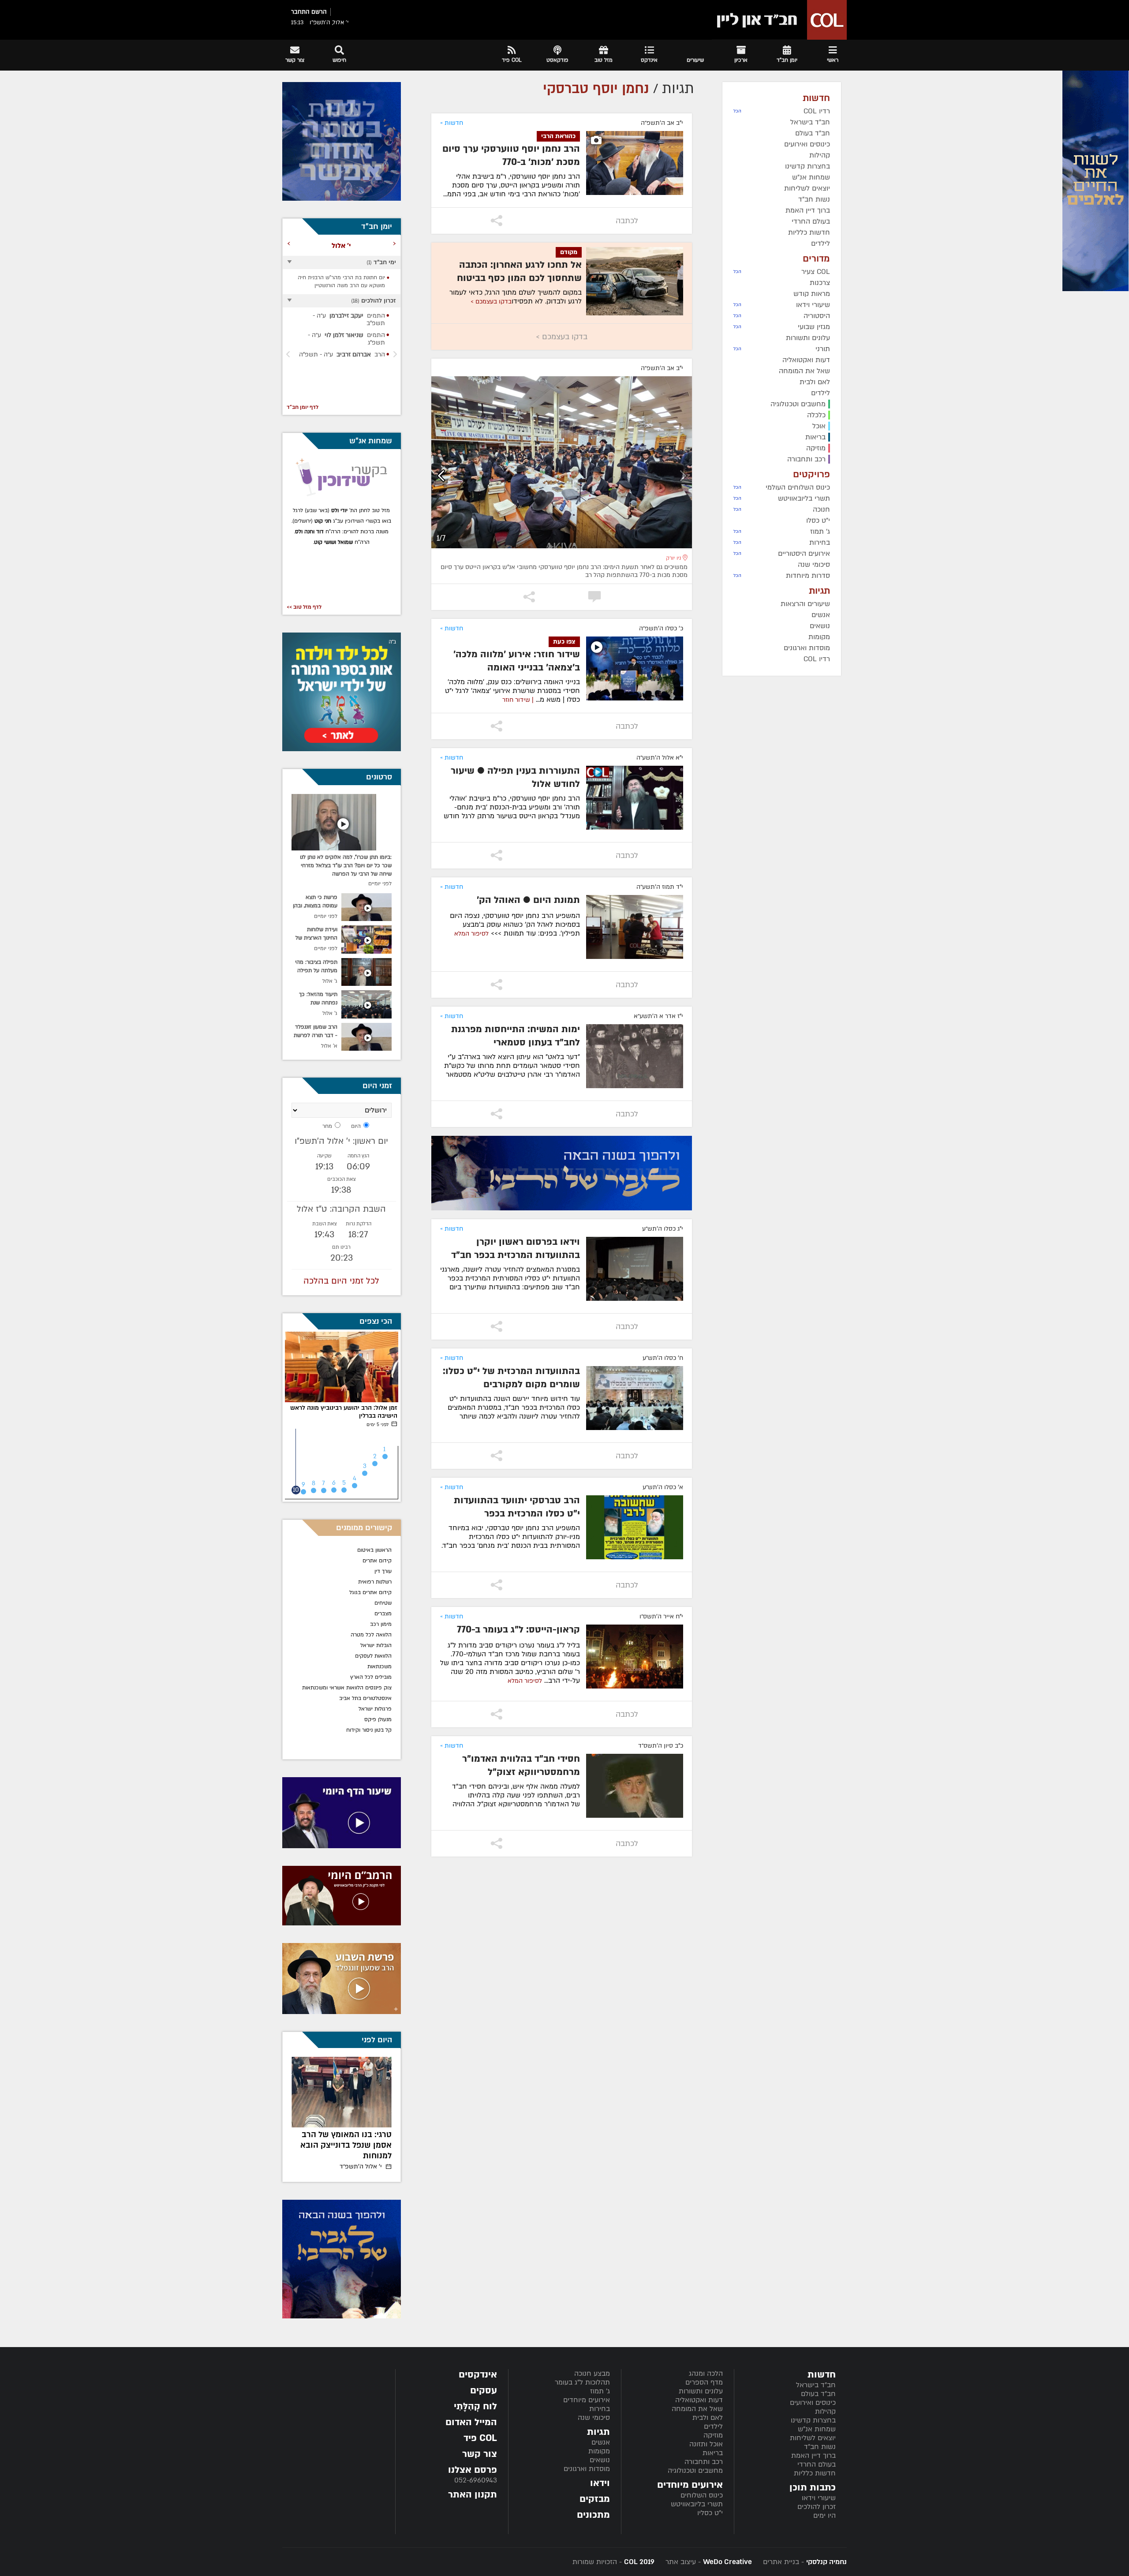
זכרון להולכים (817, 2507)
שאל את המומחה (697, 2409)
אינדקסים (478, 2375)
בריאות (713, 2453)
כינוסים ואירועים (813, 2403)
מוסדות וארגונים (587, 2469)
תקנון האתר (473, 2495)
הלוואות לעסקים (373, 1656)
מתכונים (593, 2515)
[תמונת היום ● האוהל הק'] (635, 927)
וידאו (600, 2483)
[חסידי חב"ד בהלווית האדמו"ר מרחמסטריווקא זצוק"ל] (635, 1786)
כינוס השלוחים (702, 2495)
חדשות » (452, 123)
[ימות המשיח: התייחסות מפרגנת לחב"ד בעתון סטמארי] (635, 1056)
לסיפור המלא (471, 934)
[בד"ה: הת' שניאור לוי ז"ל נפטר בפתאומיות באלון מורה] (342, 2092)
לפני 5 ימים (378, 1425)
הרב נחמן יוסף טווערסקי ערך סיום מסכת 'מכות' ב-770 (511, 155)
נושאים (600, 2460)
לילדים (713, 2426)
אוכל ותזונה (706, 2444)
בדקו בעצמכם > (491, 301)
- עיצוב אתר (708, 2562)
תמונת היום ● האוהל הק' (528, 900)
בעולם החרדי (817, 2464)
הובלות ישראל (376, 1645)
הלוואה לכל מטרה (371, 1635)
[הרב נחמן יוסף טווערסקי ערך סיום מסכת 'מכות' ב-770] (635, 163)
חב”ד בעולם (818, 2394)
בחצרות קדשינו (813, 2420)
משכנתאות (379, 1666)
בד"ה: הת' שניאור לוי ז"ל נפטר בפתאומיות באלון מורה (349, 2145)
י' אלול (361, 2166)
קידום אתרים (377, 1561)
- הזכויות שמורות (613, 2562)
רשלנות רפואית (375, 1582)
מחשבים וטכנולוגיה (695, 2471)
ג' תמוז (600, 2391)
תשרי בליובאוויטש (697, 2504)
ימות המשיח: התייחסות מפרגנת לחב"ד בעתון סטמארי (516, 1036)
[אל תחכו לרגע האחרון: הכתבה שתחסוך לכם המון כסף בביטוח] (635, 281)
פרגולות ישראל (375, 1709)
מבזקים (595, 2499)
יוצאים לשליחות (813, 2438)
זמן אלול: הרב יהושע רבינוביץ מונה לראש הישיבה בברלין (344, 1412)
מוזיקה (713, 2435)
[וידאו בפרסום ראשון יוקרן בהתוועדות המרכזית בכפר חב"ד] (635, 1269)
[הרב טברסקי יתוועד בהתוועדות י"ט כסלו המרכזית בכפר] (635, 1527)
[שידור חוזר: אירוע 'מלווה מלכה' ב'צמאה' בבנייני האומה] (635, 668)
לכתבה (627, 221)
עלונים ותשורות (701, 2391)
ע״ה (344, 319)
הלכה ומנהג (706, 2374)
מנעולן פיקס (378, 1719)
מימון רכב (381, 1624)
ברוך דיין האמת (813, 2456)
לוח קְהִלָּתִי (475, 2406)
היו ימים (824, 2516)
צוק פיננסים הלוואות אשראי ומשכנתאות (347, 1688)
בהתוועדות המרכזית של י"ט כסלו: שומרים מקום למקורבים (511, 1378)
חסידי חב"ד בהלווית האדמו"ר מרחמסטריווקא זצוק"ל (521, 1765)
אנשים (601, 2442)
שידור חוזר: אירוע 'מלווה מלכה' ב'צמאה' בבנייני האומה (517, 661)
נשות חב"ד (820, 2447)
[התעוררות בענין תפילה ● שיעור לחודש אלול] (635, 798)
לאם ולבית (708, 2418)
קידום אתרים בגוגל (370, 1592)
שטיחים (383, 1603)
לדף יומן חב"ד (303, 407)
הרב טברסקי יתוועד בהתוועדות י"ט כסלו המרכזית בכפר (517, 1507)
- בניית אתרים (804, 2562)
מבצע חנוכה (592, 2374)
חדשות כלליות (815, 2473)
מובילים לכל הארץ (371, 1677)
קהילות (825, 2411)
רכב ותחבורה (704, 2462)
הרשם (319, 12)
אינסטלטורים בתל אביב (365, 1698)
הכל (737, 111)
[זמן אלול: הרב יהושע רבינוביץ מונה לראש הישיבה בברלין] (342, 1367)
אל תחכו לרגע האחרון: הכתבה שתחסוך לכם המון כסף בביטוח (519, 271)
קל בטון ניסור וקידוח (369, 1730)
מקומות (599, 2451)
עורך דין (382, 1571)
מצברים (383, 1614)
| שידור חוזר (518, 700)
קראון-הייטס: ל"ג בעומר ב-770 (518, 1630)
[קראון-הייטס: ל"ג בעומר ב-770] (635, 1657)
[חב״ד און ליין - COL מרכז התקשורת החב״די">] (779, 20)
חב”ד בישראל (816, 2385)
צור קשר (480, 2454)
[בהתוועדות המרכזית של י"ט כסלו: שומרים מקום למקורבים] (635, 1398)
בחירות (600, 2409)
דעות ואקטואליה (699, 2400)
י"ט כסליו (710, 2513)
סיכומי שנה (594, 2418)
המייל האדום (471, 2422)
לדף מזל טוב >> (304, 607)
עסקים (484, 2391)
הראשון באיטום (374, 1550)
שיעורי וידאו (819, 2498)
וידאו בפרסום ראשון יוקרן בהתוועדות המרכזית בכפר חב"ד (516, 1249)
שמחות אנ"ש (817, 2429)
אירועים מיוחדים (587, 2400)
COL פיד (480, 2438)
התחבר (300, 12)
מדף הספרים (704, 2382)
